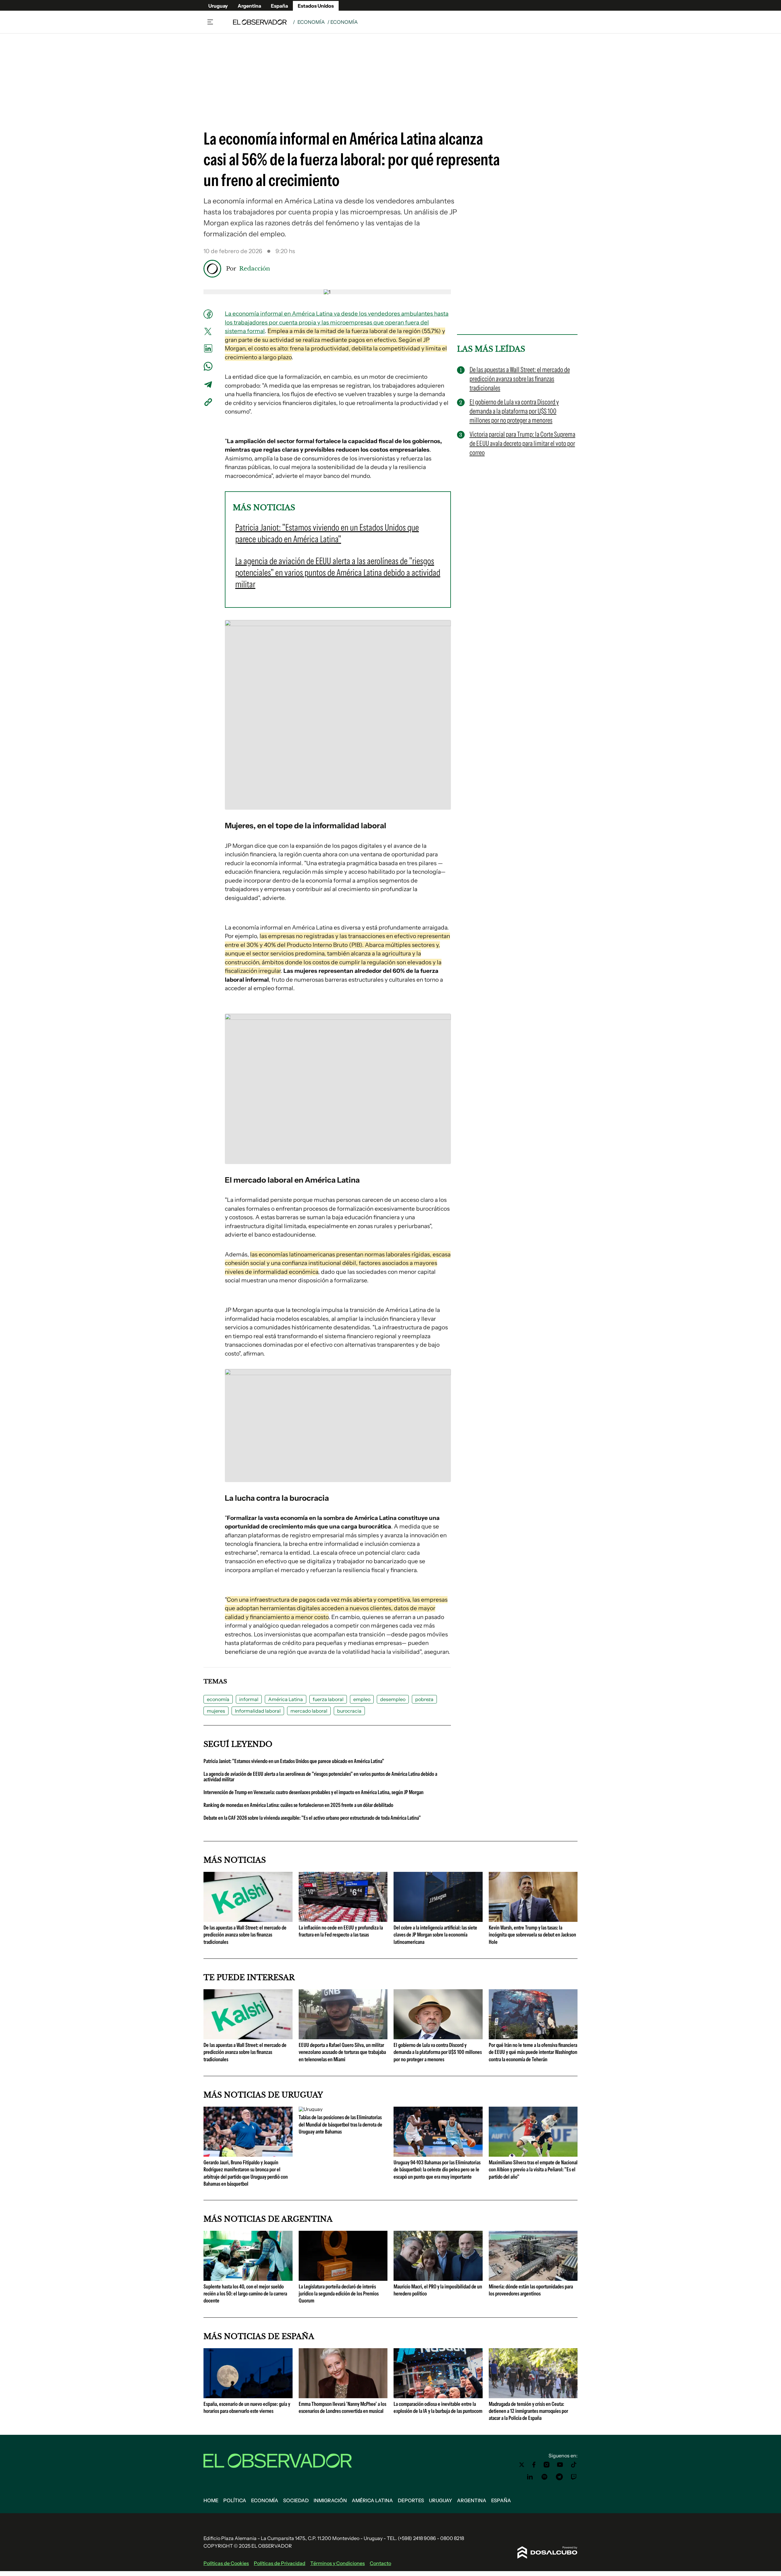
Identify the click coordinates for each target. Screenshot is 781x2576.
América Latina (286, 1699)
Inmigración (330, 2500)
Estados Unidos (316, 6)
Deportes (411, 2500)
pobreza (424, 1699)
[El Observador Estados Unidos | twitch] (574, 2477)
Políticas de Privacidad (280, 2563)
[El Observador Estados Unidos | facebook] (534, 2465)
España (279, 6)
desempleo (393, 1699)
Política (235, 2500)
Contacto (380, 2563)
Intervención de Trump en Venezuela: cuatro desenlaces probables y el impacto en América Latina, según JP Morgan (313, 1792)
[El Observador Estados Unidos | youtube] (560, 2465)
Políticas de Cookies (226, 2563)
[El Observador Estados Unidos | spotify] (545, 2477)
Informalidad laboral (258, 1711)
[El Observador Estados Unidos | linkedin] (530, 2477)
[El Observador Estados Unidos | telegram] (559, 2477)
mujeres (216, 1711)
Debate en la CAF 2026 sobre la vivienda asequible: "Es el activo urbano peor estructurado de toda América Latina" (312, 1818)
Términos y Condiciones (338, 2563)
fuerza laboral (328, 1699)
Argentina (249, 6)
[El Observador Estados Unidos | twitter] (522, 2465)
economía (218, 1699)
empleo (362, 1699)
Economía (311, 22)
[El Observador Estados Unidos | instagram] (547, 2465)
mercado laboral (309, 1711)
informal (249, 1699)
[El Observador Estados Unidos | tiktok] (574, 2465)
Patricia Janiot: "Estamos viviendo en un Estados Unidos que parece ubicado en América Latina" (294, 1761)
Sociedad (296, 2500)
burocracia (349, 1711)
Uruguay (218, 6)
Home (211, 2500)
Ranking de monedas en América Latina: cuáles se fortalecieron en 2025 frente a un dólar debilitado (298, 1805)
